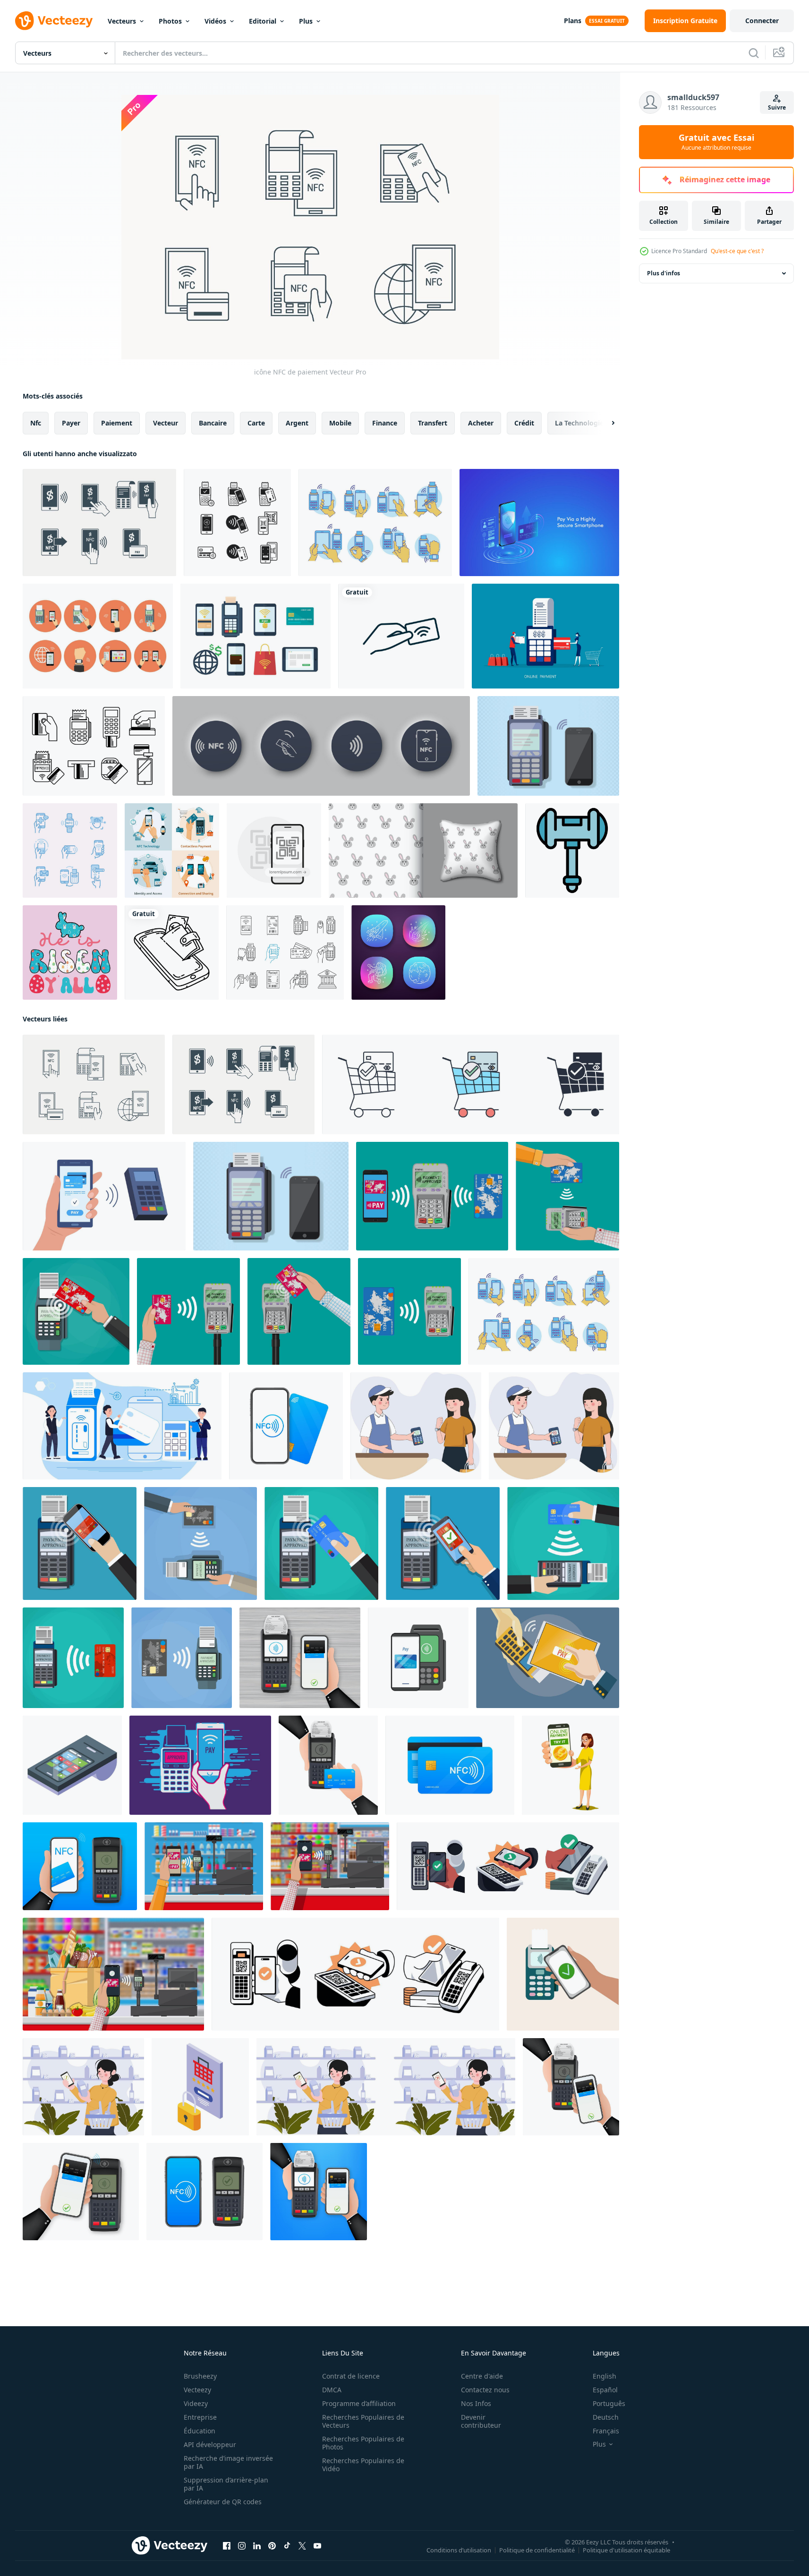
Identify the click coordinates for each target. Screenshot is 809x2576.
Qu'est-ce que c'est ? (737, 251)
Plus (306, 21)
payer (71, 423)
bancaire (213, 423)
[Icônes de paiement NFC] (375, 523)
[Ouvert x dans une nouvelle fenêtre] (302, 2546)
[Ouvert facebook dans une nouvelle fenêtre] (227, 2546)
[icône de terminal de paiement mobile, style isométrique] (72, 1765)
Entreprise (200, 2417)
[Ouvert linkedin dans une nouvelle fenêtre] (257, 2546)
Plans (573, 21)
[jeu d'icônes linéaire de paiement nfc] (285, 952)
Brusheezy (200, 2376)
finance (385, 423)
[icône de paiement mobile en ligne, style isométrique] (200, 2087)
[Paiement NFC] (548, 746)
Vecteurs (122, 21)
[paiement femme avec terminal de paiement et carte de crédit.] (545, 636)
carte (256, 423)
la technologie (579, 423)
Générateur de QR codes (223, 2502)
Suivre (777, 107)
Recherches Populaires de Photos (363, 2443)
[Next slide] (605, 423)
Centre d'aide (482, 2376)
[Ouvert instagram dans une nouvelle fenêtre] (242, 2546)
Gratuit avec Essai (716, 142)
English (605, 2376)
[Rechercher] (754, 53)
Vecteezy (197, 2390)
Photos (170, 21)
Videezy (196, 2403)
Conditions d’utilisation (459, 2550)
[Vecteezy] (54, 21)
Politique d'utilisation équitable (626, 2550)
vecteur (166, 423)
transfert (433, 423)
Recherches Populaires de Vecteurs (363, 2421)
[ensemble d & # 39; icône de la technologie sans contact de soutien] (70, 850)
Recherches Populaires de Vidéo (363, 2465)
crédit (524, 423)
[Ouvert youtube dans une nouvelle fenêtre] (317, 2546)
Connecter (762, 21)
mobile (340, 423)
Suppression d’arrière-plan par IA (226, 2484)
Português (609, 2403)
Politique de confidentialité (537, 2550)
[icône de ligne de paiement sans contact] (237, 523)
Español (605, 2390)
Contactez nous (485, 2390)
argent (297, 423)
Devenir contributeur (481, 2421)
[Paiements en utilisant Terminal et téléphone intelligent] (80, 1543)
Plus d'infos (664, 273)
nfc (36, 423)
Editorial (263, 21)
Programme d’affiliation (359, 2403)
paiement (117, 423)
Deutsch (606, 2417)
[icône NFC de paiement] (99, 523)
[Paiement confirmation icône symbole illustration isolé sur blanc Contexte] (471, 1084)
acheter (481, 423)
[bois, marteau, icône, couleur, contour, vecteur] (572, 850)
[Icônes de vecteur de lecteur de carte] (94, 746)
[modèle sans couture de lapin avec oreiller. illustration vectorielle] (423, 850)
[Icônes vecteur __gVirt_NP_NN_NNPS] (255, 636)
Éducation (200, 2431)
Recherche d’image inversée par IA (228, 2462)
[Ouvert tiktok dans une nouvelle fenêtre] (287, 2546)
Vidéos (215, 21)
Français (606, 2431)
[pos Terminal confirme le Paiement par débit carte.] (563, 1543)
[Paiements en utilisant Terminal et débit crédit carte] (321, 1543)
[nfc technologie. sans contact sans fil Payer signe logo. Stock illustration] (286, 1426)
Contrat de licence (351, 2376)
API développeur (210, 2444)
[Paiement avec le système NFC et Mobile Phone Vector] (548, 1658)
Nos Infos (476, 2403)
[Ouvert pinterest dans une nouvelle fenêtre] (272, 2546)
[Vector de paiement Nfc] (98, 636)
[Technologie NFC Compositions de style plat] (172, 850)
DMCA (332, 2390)
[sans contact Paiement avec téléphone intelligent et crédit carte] (418, 1658)
